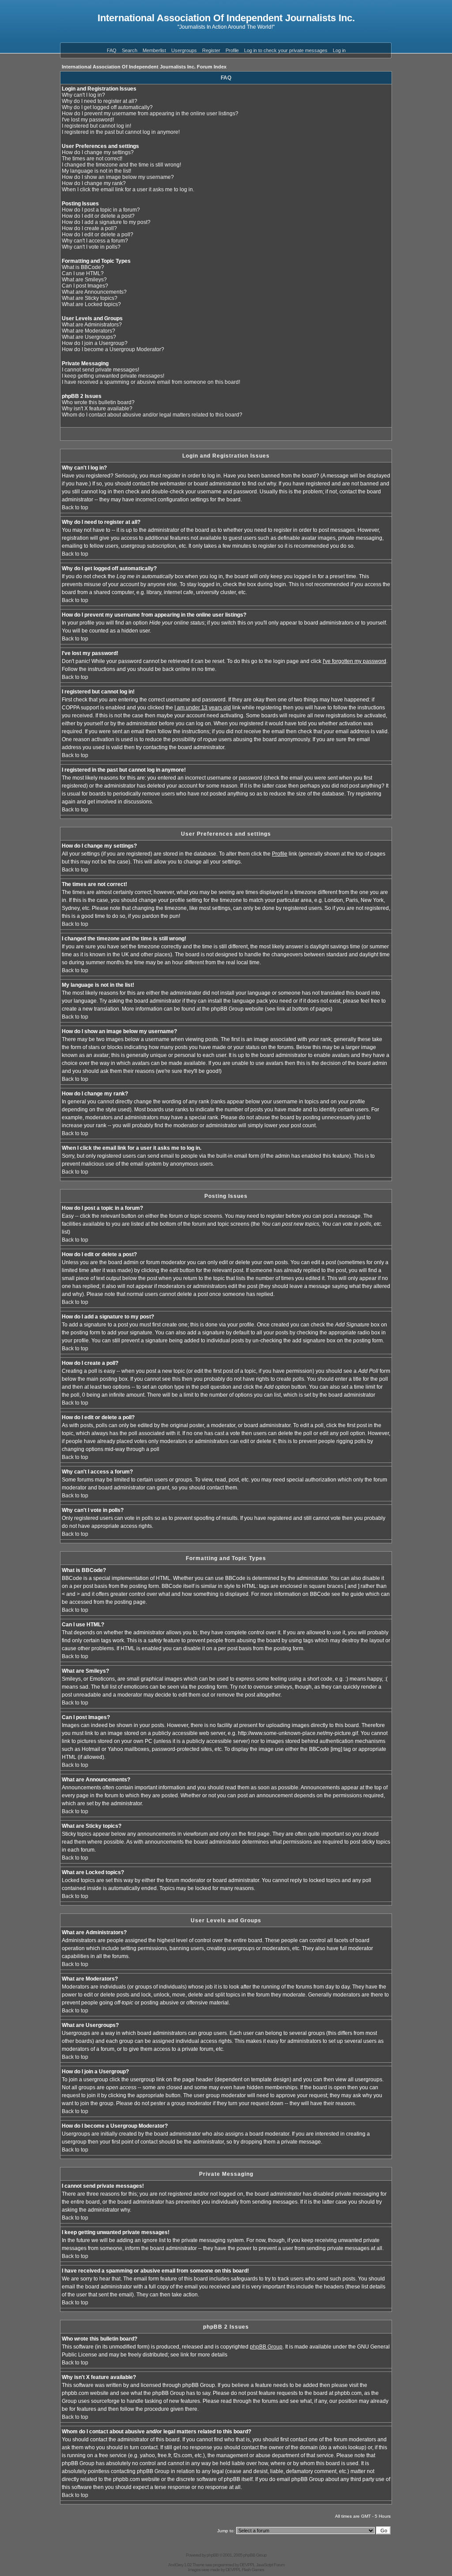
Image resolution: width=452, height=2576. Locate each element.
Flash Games (253, 2570)
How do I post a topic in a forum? (101, 210)
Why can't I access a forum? (95, 241)
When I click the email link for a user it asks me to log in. (128, 189)
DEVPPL (247, 2565)
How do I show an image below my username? (118, 177)
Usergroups (184, 50)
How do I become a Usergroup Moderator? (113, 349)
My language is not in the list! (96, 171)
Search (130, 50)
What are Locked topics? (91, 304)
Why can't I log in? (83, 95)
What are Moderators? (89, 331)
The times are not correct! (92, 159)
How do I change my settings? (98, 152)
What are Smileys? (84, 280)
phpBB (213, 2555)
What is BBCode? (83, 267)
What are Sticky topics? (90, 298)
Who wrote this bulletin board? (98, 402)
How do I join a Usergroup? (95, 343)
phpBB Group (266, 2347)
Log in (339, 50)
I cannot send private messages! (100, 370)
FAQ (112, 50)
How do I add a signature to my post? (106, 222)
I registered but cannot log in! (96, 126)
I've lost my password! (88, 120)
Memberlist (154, 50)
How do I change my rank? (94, 183)
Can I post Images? (85, 286)
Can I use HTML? (83, 273)
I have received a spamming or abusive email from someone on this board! (151, 382)
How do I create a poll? (89, 228)
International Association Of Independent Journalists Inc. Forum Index (144, 67)
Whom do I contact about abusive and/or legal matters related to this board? (152, 415)
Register (211, 50)
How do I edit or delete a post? (98, 216)
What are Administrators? (92, 325)
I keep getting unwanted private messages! (113, 376)
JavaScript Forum (270, 2565)
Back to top (75, 508)
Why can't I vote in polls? (91, 247)
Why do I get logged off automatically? (107, 107)
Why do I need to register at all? (100, 101)
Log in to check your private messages (286, 50)
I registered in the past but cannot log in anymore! (121, 132)
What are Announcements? (94, 292)
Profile (232, 50)
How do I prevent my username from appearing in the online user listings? (150, 114)
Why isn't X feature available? (97, 409)
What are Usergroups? (89, 337)
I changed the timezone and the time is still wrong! (121, 165)
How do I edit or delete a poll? (98, 235)
